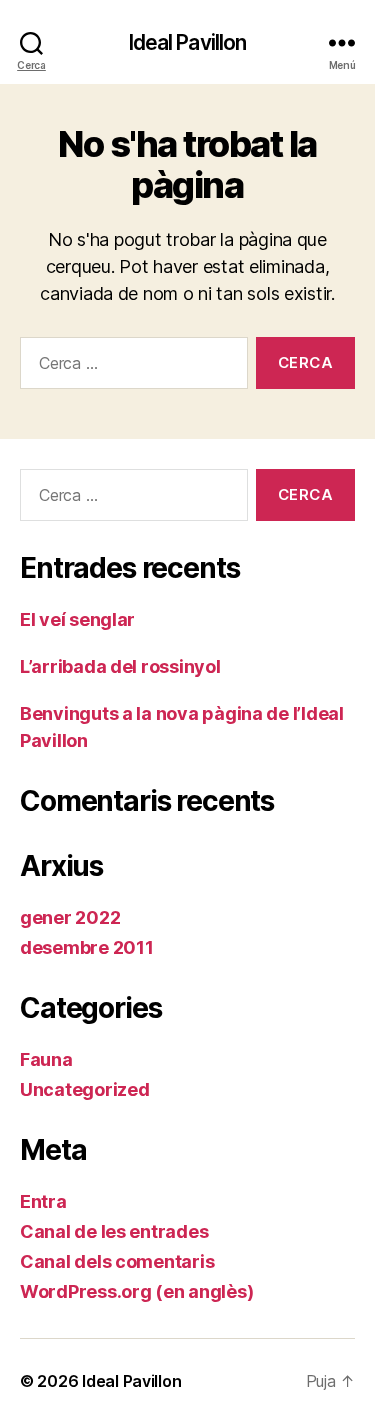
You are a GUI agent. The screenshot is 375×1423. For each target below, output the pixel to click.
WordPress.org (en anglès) (136, 1291)
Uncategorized (85, 1089)
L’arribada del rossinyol (120, 666)
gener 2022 (70, 917)
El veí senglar (77, 619)
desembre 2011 (87, 947)
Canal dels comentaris (117, 1261)
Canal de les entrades (114, 1231)
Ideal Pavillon (188, 42)
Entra (43, 1201)
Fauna (46, 1059)
